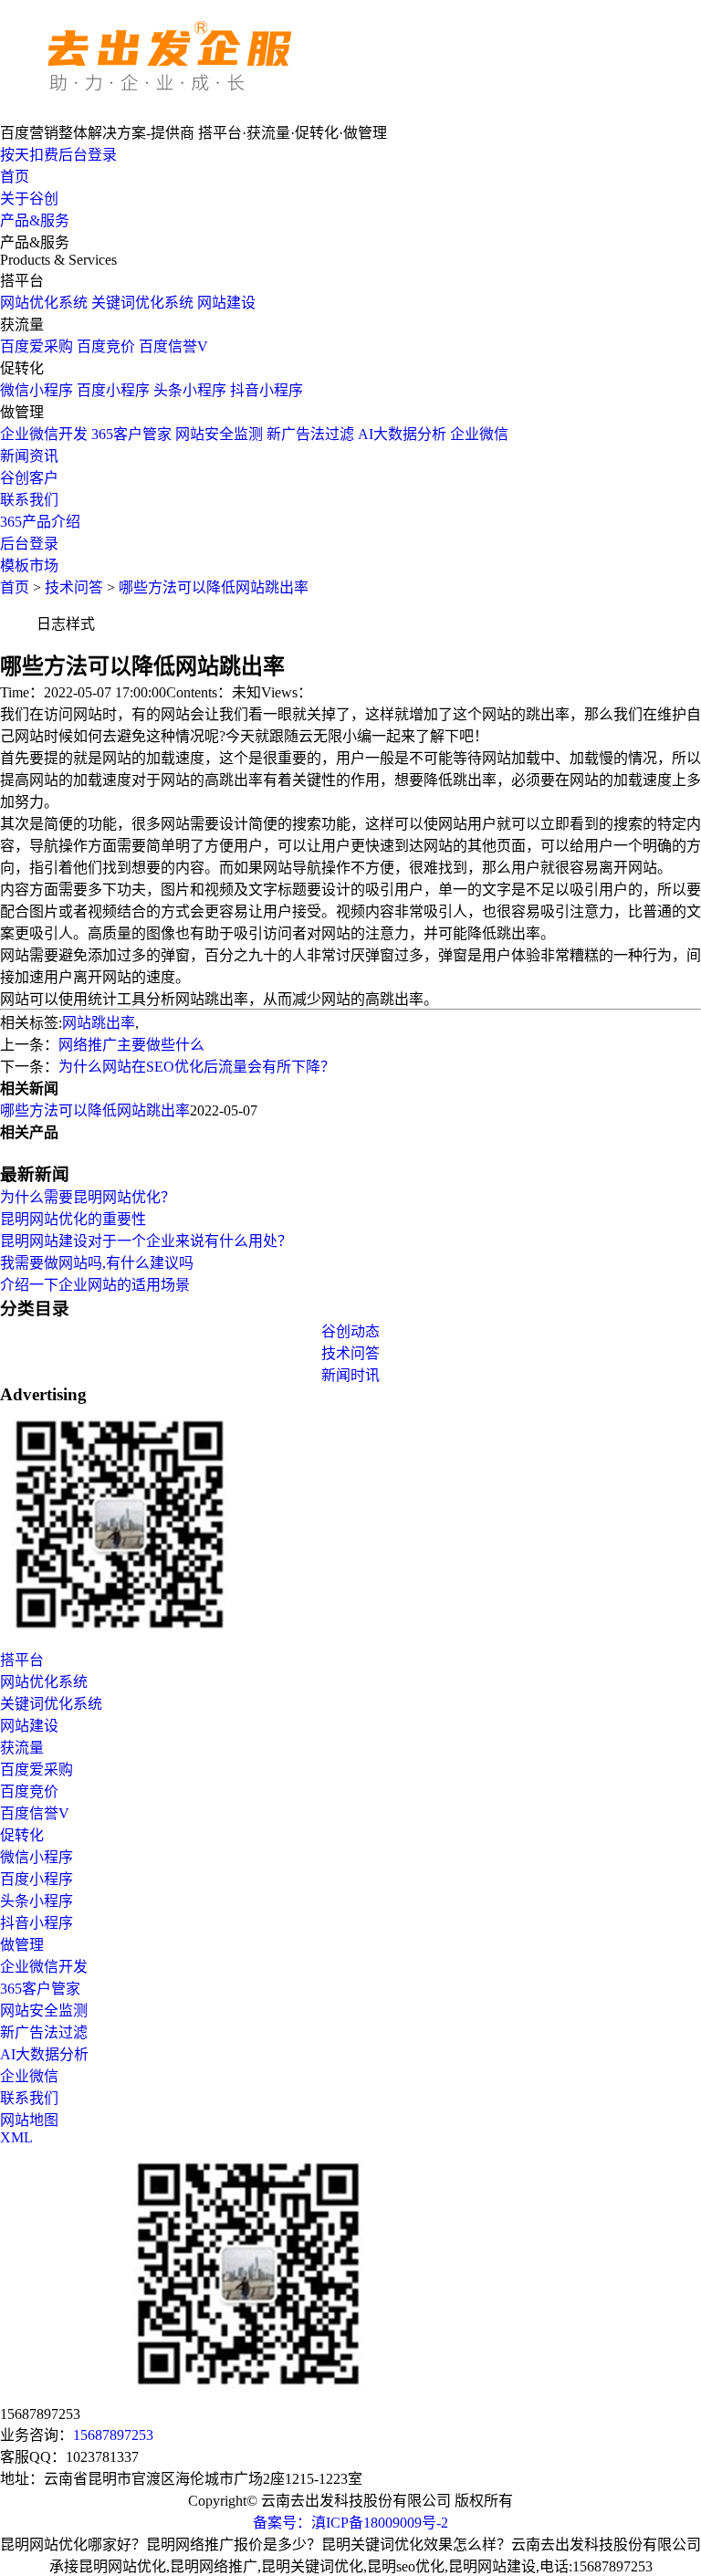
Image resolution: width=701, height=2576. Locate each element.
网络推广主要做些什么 (131, 1045)
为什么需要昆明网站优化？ (88, 1197)
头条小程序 (190, 390)
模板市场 (29, 565)
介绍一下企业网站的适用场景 (95, 1285)
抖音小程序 (267, 390)
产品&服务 (35, 220)
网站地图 (29, 2120)
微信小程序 (37, 390)
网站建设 (226, 303)
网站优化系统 (44, 303)
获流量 (22, 1748)
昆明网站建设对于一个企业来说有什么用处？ (146, 1241)
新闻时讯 (350, 1375)
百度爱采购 (37, 346)
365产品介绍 (40, 522)
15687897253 (113, 2435)
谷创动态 (350, 1331)
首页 (15, 177)
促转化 (22, 1835)
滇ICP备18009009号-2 (380, 2523)
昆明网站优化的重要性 (73, 1219)
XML (16, 2137)
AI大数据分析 (402, 434)
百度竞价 (106, 346)
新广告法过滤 (310, 434)
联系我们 (29, 500)
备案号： (282, 2523)
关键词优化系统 (142, 303)
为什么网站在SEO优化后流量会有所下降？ (197, 1067)
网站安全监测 (219, 434)
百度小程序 (113, 390)
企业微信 (479, 434)
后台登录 (29, 544)
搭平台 (22, 1660)
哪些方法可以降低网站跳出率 (214, 587)
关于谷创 (29, 199)
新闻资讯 (29, 456)
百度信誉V (173, 346)
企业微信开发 (44, 434)
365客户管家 (131, 434)
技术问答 (74, 587)
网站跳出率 (99, 1023)
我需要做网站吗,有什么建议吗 (97, 1263)
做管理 (22, 1945)
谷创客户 (29, 478)
